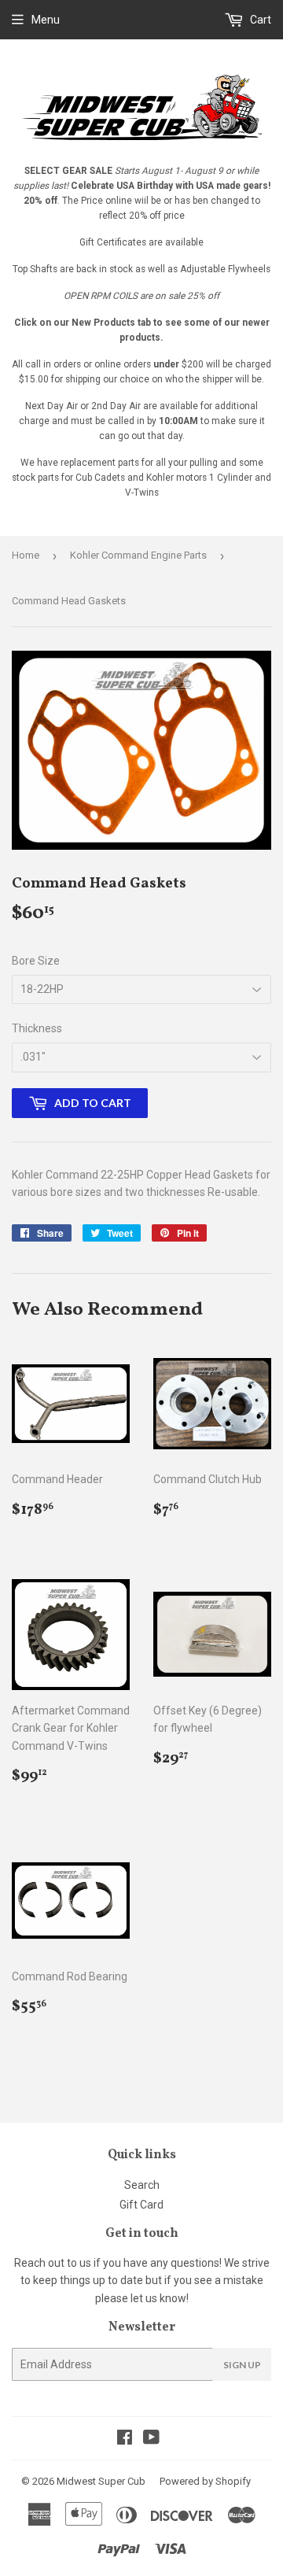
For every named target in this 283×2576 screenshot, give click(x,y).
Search (142, 2185)
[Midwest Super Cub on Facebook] (125, 2439)
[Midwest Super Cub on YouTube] (151, 2439)
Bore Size (36, 961)
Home (26, 555)
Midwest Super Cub (101, 2481)
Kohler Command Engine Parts (138, 555)
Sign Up (242, 2365)
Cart (259, 20)
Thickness (37, 1028)
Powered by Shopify (205, 2481)
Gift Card (141, 2205)
